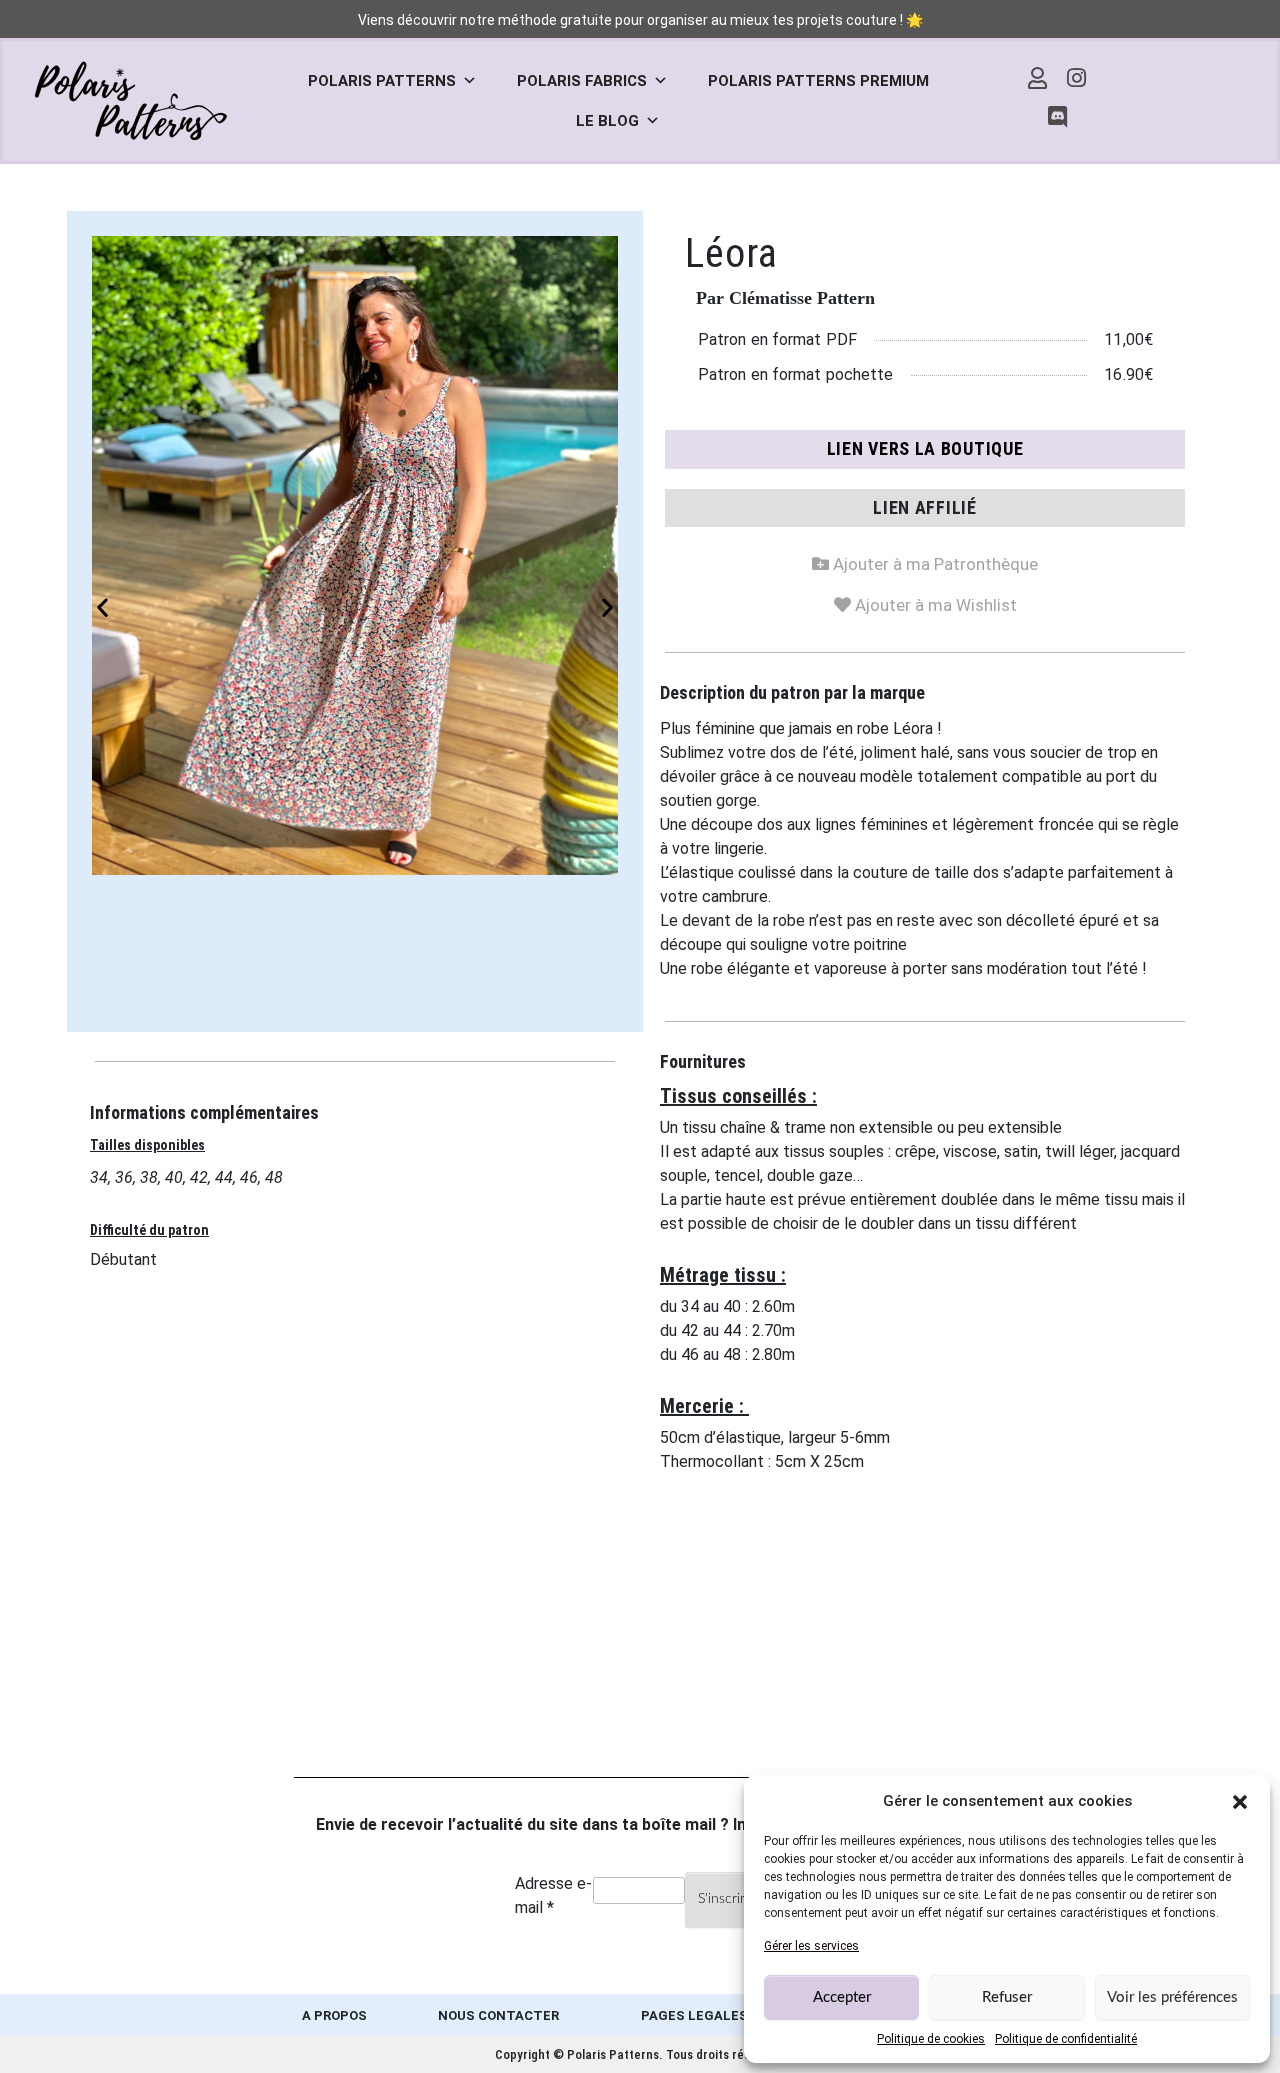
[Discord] (1057, 118)
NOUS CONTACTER (498, 2015)
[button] (1240, 1801)
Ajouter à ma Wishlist (925, 601)
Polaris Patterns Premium (818, 81)
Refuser (1007, 1997)
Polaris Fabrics (582, 81)
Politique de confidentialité (1066, 2039)
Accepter (842, 1997)
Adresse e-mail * (553, 1895)
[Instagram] (1077, 78)
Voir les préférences (1172, 1997)
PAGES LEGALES (694, 2015)
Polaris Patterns (382, 81)
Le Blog (607, 121)
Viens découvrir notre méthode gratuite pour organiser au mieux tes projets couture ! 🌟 (640, 20)
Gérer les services (811, 1946)
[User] (1038, 78)
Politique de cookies (931, 2039)
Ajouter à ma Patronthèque (925, 560)
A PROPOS (334, 2015)
